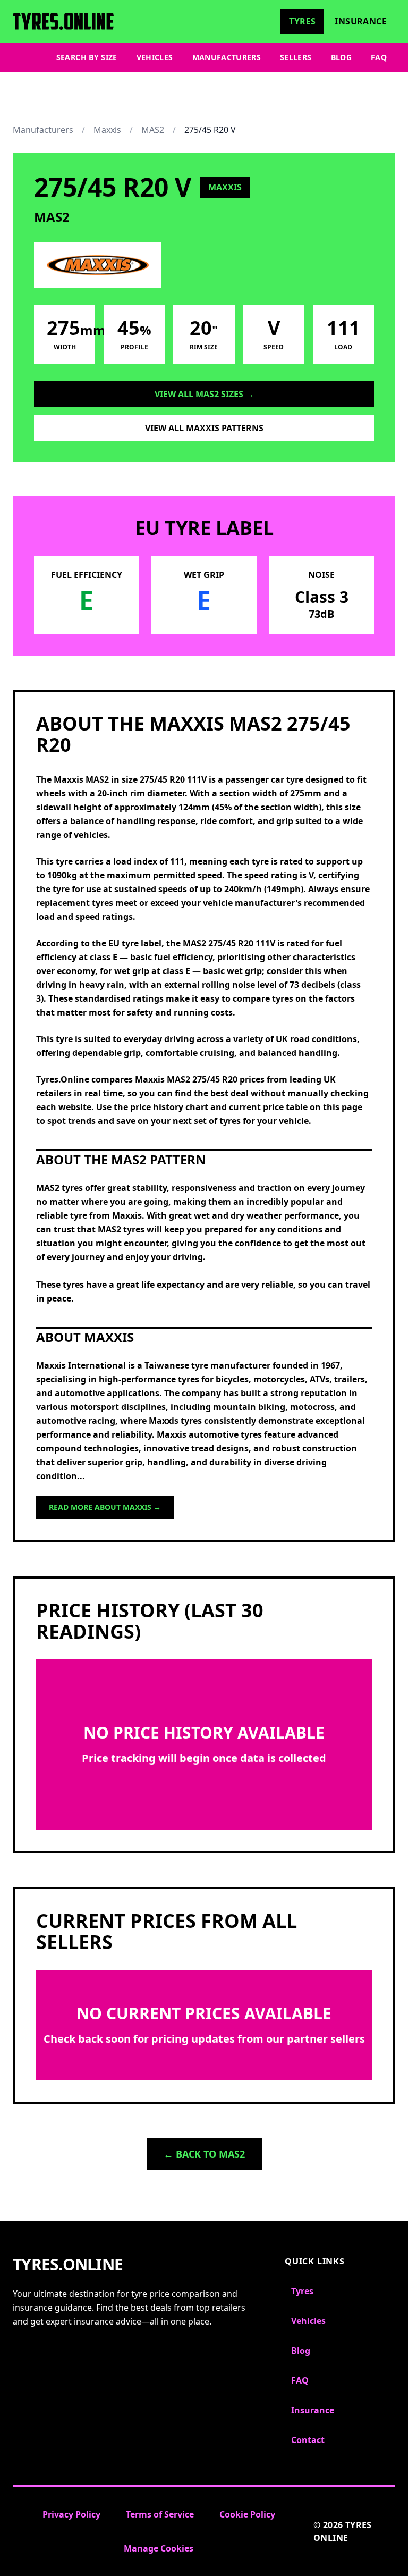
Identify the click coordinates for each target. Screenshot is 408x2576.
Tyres (302, 21)
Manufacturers (227, 57)
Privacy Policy (71, 2514)
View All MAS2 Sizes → (204, 394)
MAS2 (153, 130)
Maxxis (107, 130)
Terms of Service (160, 2514)
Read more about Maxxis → (105, 1507)
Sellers (296, 57)
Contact (308, 2440)
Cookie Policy (247, 2514)
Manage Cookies (159, 2548)
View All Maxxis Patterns (204, 428)
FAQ (379, 57)
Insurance (361, 21)
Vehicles (155, 57)
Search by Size (87, 57)
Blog (341, 57)
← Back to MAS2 (204, 2154)
